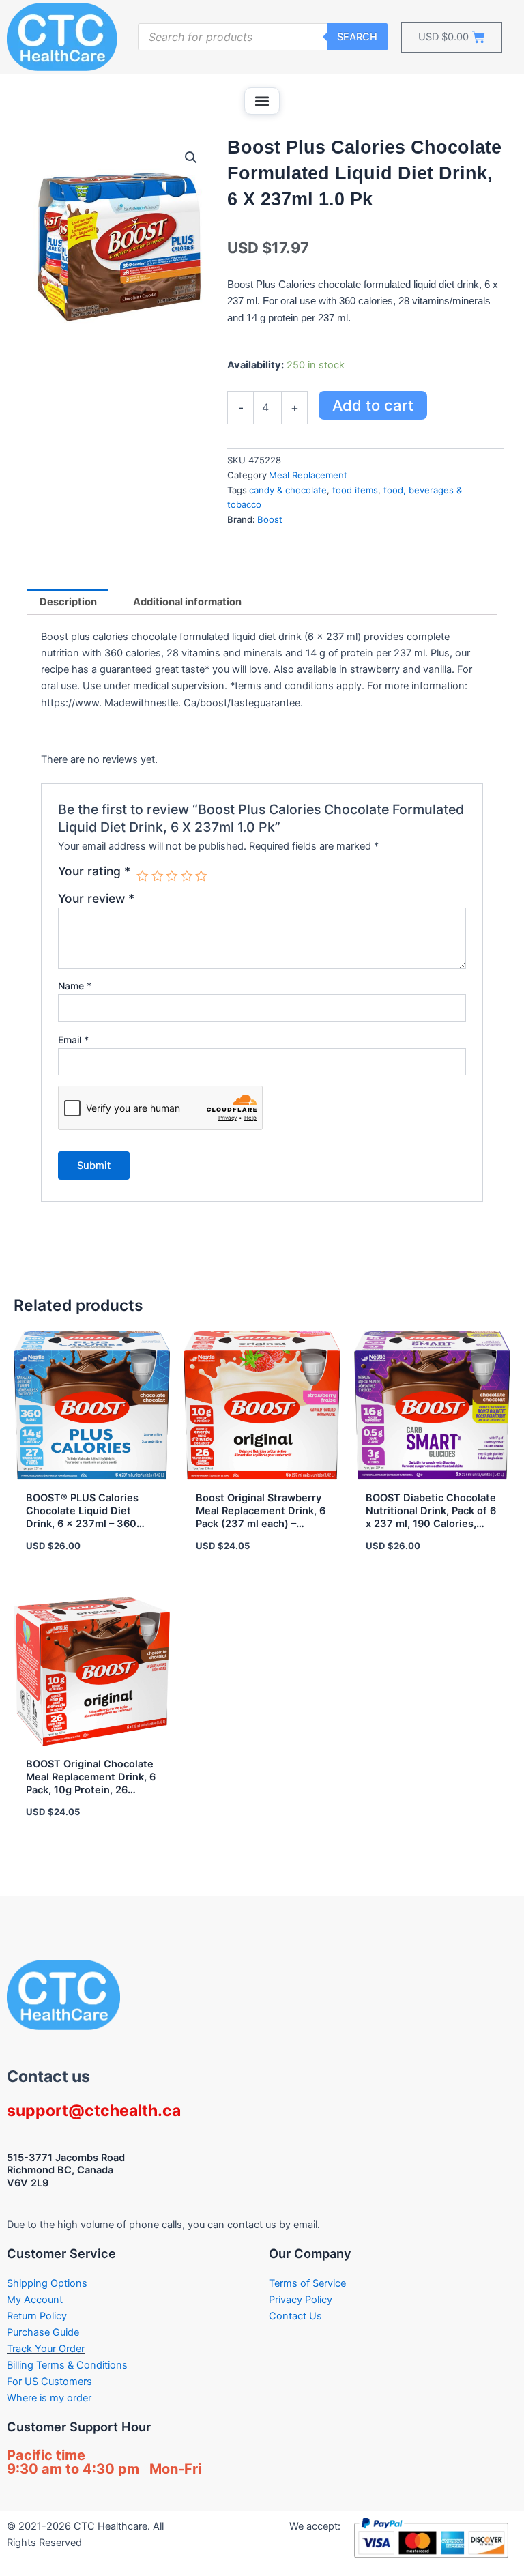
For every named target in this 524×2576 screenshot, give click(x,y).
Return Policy (37, 2316)
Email (73, 1040)
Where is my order (49, 2398)
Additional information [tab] (187, 602)
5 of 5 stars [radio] (201, 876)
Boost (270, 519)
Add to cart (373, 405)
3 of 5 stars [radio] (172, 876)
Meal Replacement (308, 475)
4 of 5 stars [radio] (187, 876)
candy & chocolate (288, 490)
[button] (262, 101)
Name (75, 986)
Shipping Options (47, 2283)
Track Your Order (46, 2349)
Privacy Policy (301, 2300)
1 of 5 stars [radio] (143, 876)
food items (355, 490)
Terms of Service (307, 2283)
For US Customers (49, 2382)
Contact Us (295, 2316)
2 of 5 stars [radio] (158, 876)
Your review (96, 898)
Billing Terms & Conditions (67, 2365)
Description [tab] (68, 602)
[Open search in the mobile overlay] (263, 37)
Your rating (94, 871)
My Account (35, 2300)
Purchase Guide (43, 2332)
